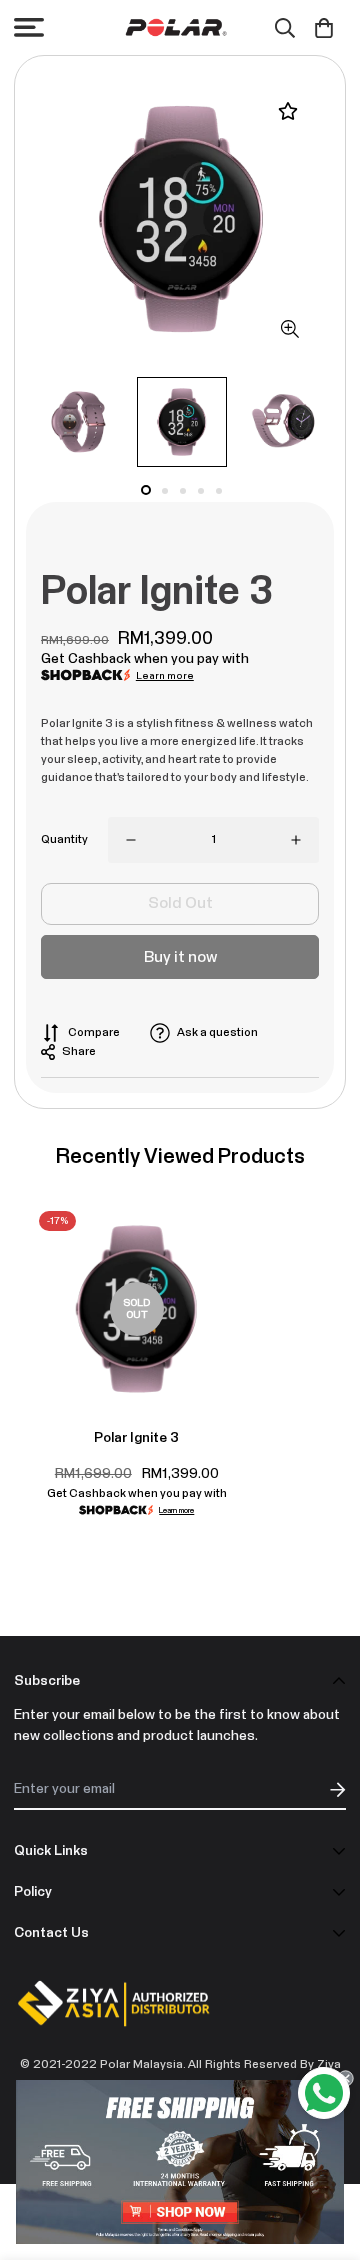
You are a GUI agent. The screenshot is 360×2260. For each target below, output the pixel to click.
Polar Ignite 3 (136, 1438)
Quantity (64, 840)
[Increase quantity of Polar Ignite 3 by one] (296, 840)
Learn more (165, 676)
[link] (180, 2162)
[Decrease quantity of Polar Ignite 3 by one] (131, 840)
